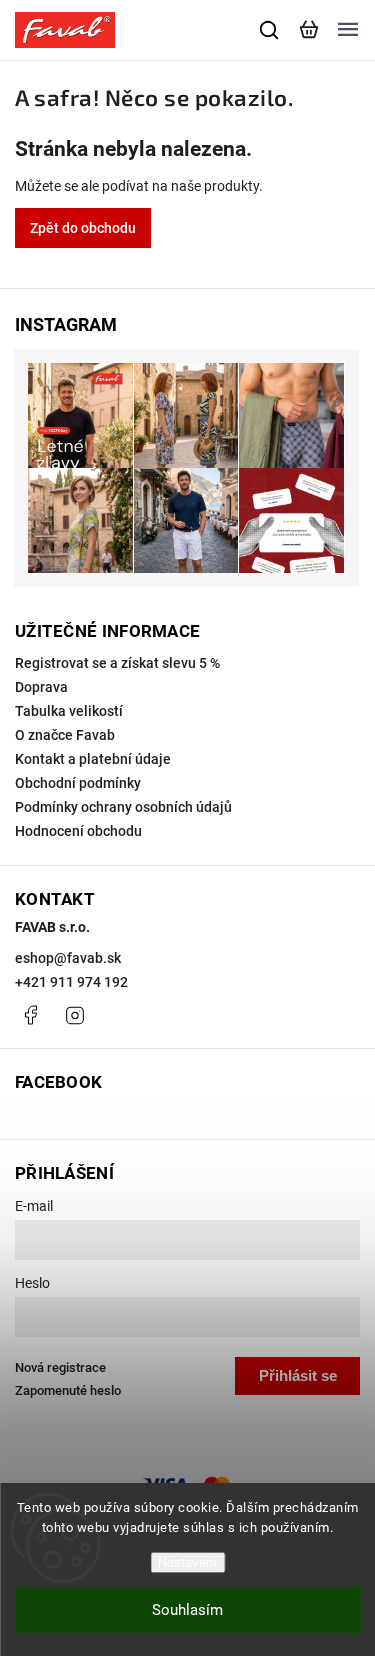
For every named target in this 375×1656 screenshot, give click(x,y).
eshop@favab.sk (68, 958)
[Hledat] (270, 30)
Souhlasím (187, 1610)
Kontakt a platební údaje (93, 759)
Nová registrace (60, 1367)
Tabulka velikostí (69, 711)
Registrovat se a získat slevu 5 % (117, 663)
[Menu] (348, 30)
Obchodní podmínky (78, 783)
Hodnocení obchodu (78, 831)
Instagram (75, 1015)
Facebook (30, 1015)
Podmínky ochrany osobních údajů (123, 807)
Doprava (41, 687)
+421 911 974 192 (71, 982)
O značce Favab (65, 735)
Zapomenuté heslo (68, 1390)
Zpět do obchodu (83, 228)
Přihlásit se (298, 1375)
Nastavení (187, 1562)
